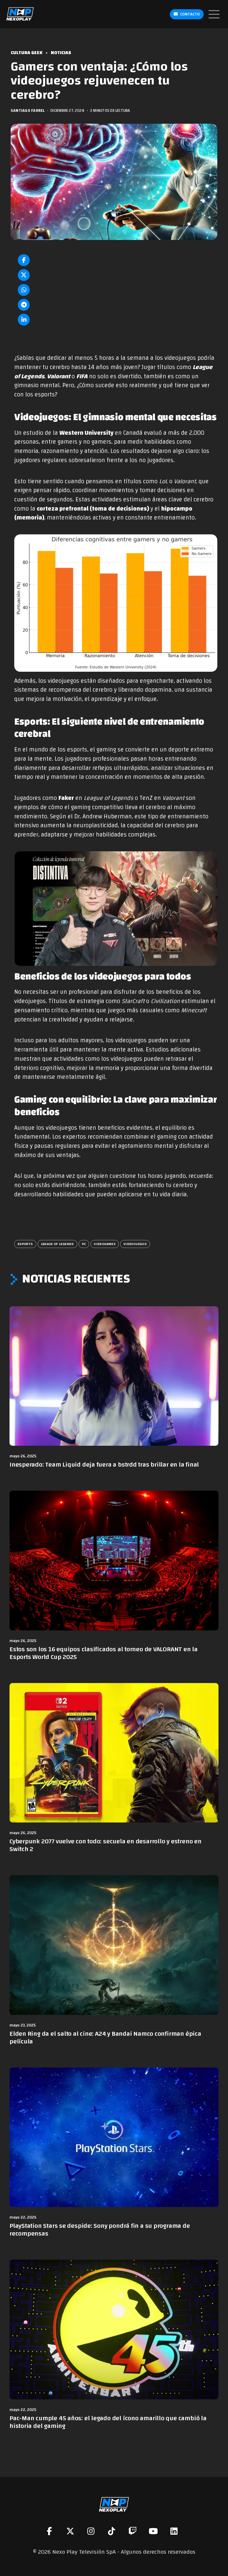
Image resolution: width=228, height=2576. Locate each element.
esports (25, 1244)
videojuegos (135, 1244)
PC (84, 1244)
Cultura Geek (27, 53)
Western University (86, 433)
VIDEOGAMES (105, 1244)
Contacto (190, 14)
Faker (66, 798)
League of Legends (57, 1244)
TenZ (146, 798)
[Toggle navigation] (214, 14)
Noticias (61, 53)
